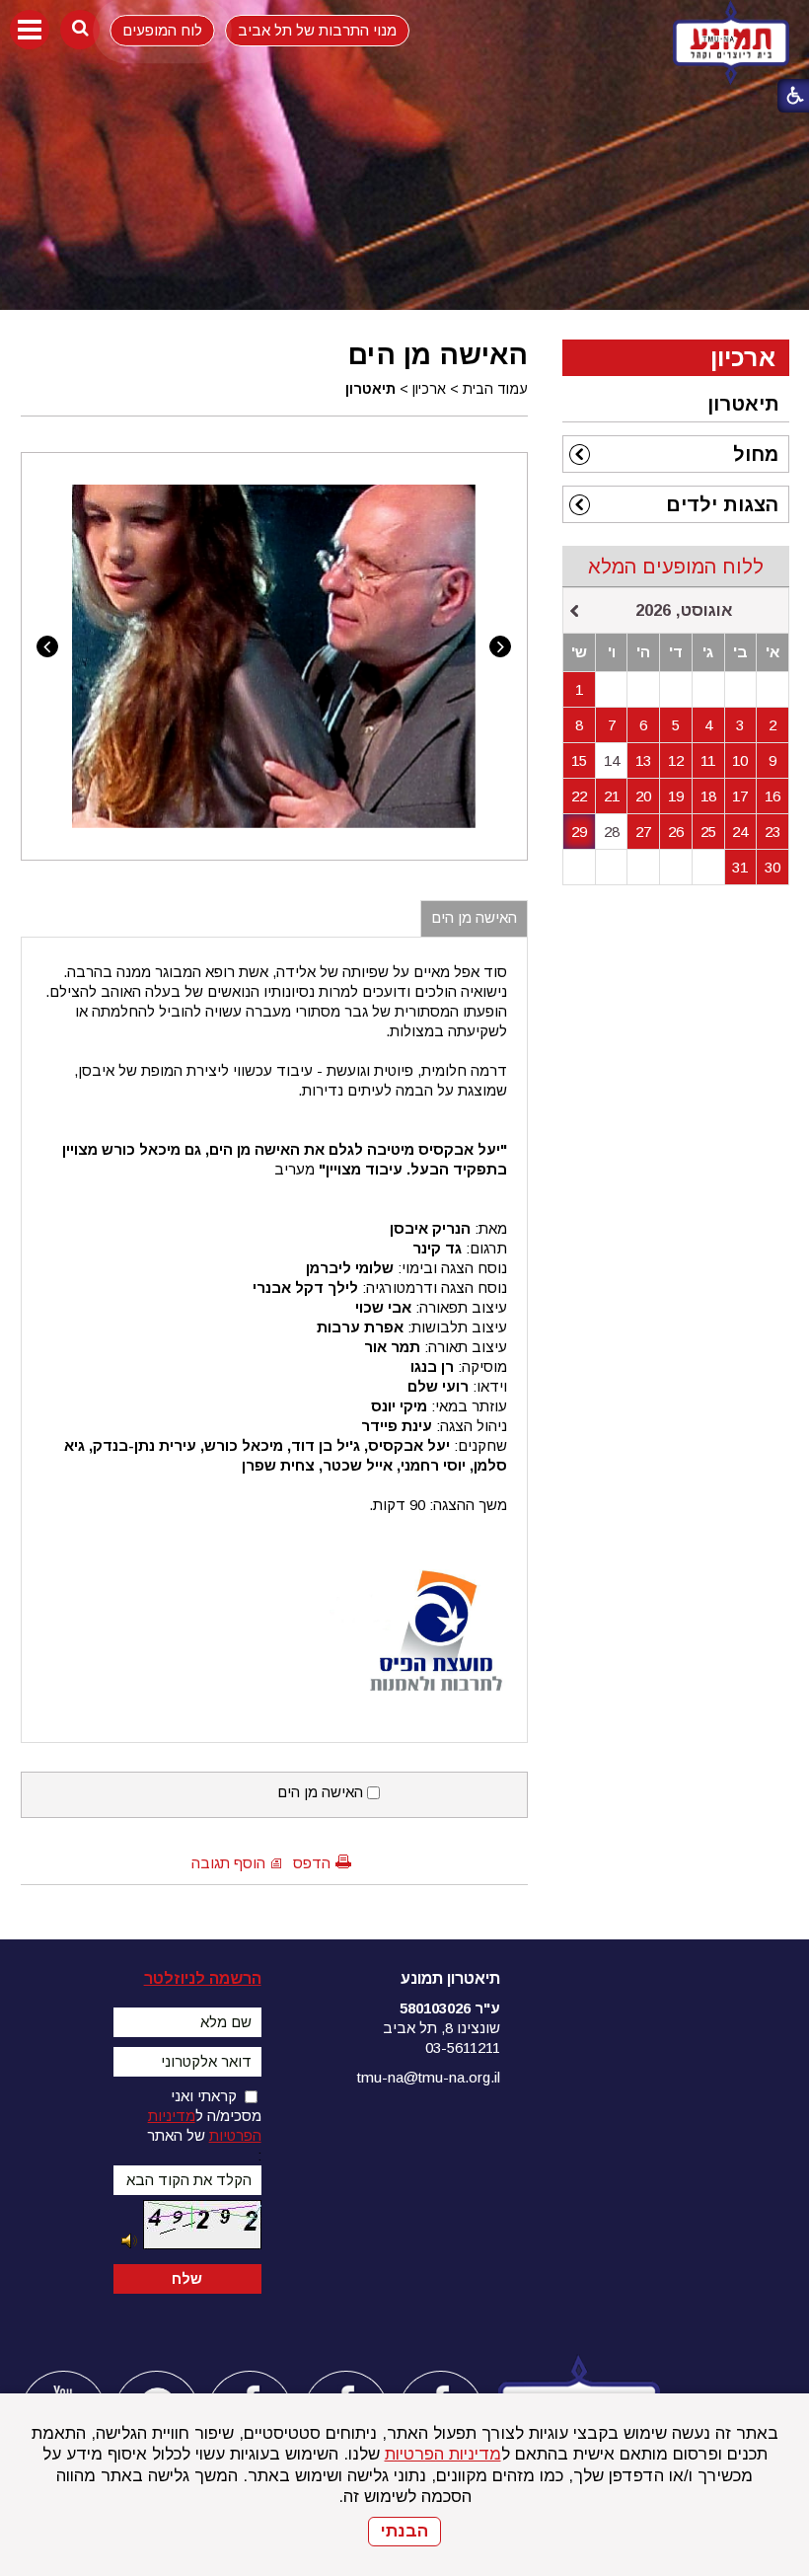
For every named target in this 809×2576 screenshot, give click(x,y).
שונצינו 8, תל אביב (441, 2028)
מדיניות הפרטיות (443, 2454)
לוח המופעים (162, 30)
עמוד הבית (495, 389)
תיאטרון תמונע (450, 1978)
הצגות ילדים (722, 504)
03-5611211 (463, 2047)
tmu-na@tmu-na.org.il (429, 2077)
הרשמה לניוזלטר (203, 1978)
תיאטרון (370, 389)
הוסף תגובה (228, 1863)
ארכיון (429, 389)
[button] (30, 30)
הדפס (312, 1863)
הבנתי (404, 2531)
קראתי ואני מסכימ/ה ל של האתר (204, 2116)
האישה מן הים (438, 354)
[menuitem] (676, 404)
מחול (756, 454)
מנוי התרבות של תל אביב (317, 30)
